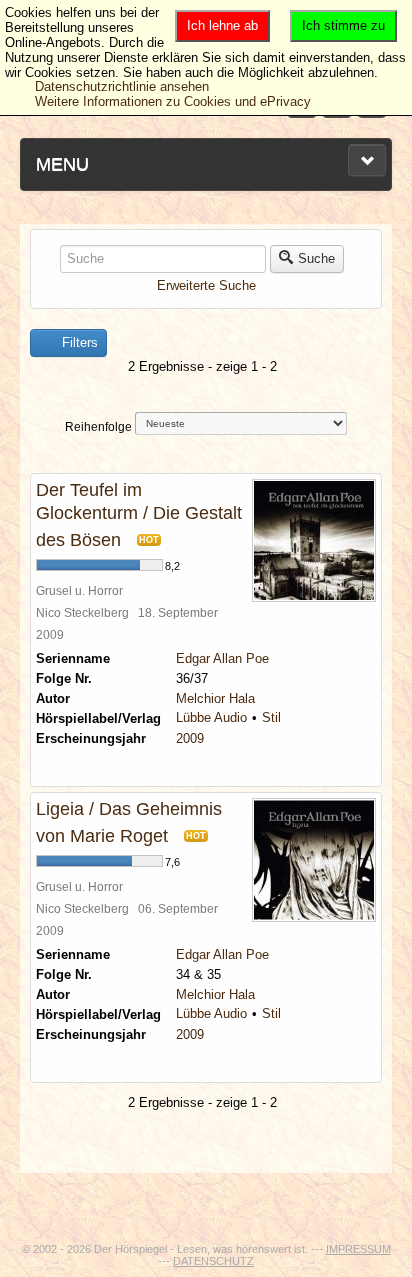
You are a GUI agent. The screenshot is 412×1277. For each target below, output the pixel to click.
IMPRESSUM (358, 1249)
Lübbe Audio (211, 717)
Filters (78, 342)
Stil (271, 717)
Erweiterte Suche (206, 285)
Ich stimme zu (343, 25)
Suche (316, 258)
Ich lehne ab (222, 25)
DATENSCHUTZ (213, 1261)
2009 (190, 738)
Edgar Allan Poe (222, 658)
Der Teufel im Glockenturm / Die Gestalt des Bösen (139, 515)
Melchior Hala (215, 698)
